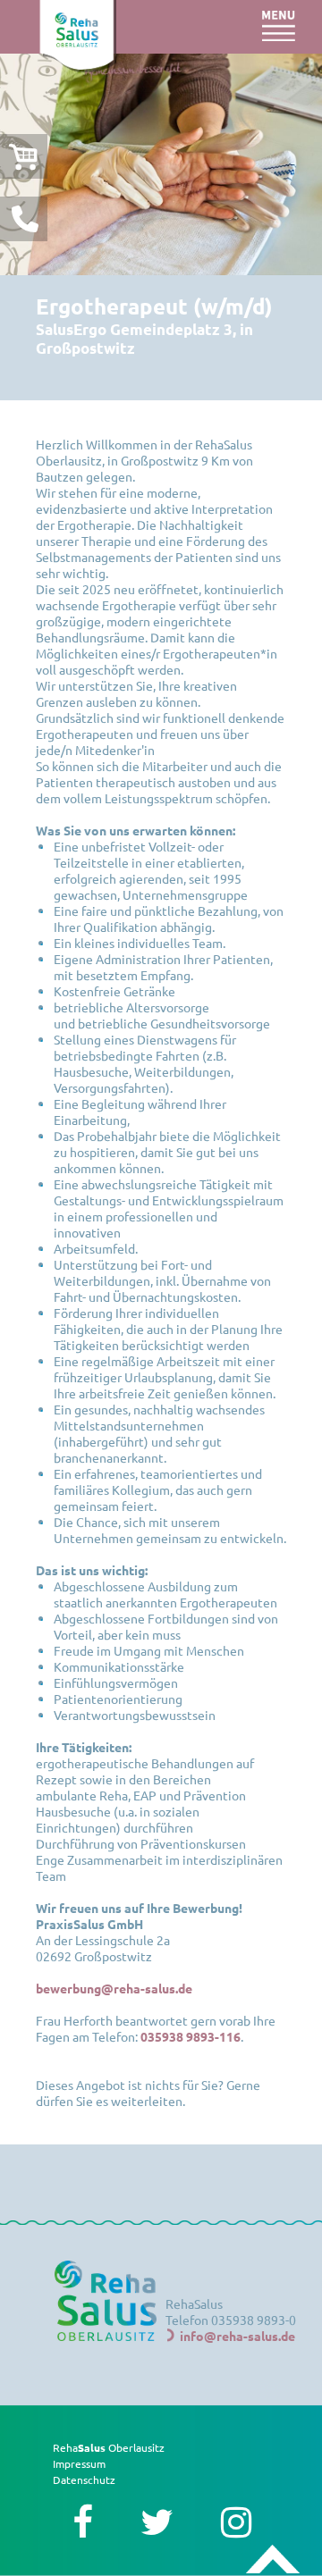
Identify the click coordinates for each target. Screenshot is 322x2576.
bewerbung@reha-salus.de (114, 1988)
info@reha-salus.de (237, 2336)
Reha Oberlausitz (109, 2447)
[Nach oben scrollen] (273, 2560)
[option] (161, 164)
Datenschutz (84, 2480)
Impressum (79, 2463)
